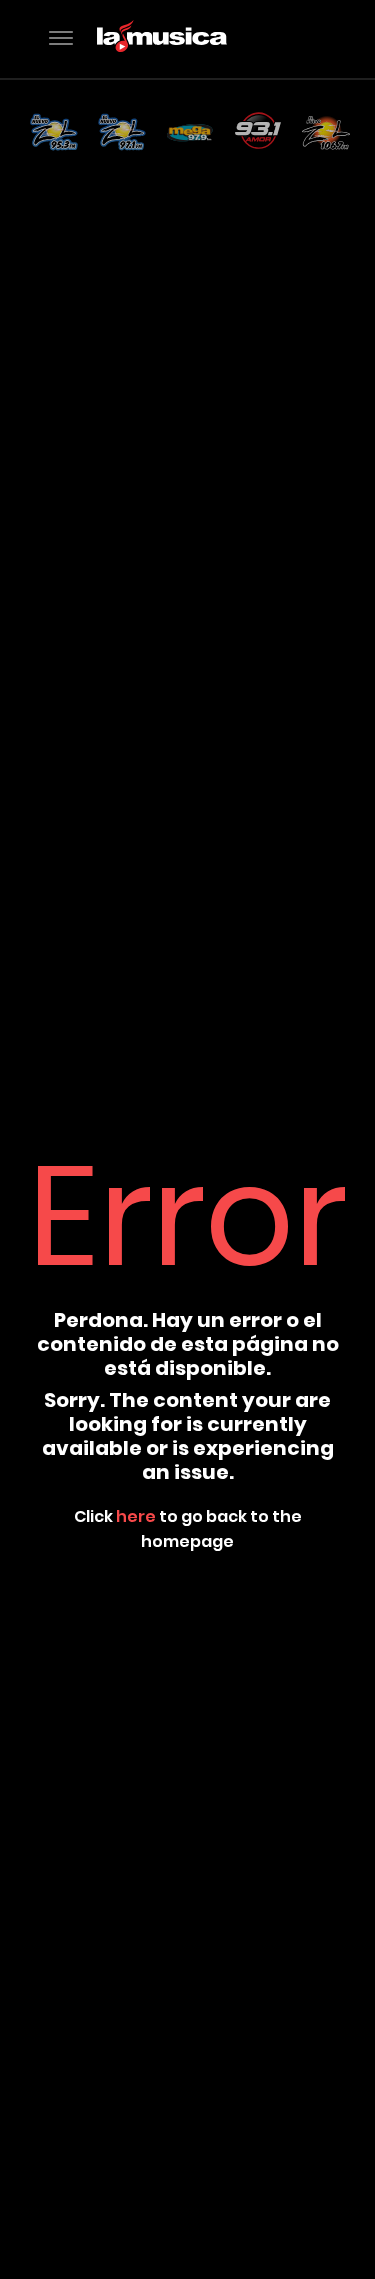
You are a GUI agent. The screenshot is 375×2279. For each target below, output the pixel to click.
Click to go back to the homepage (188, 1529)
